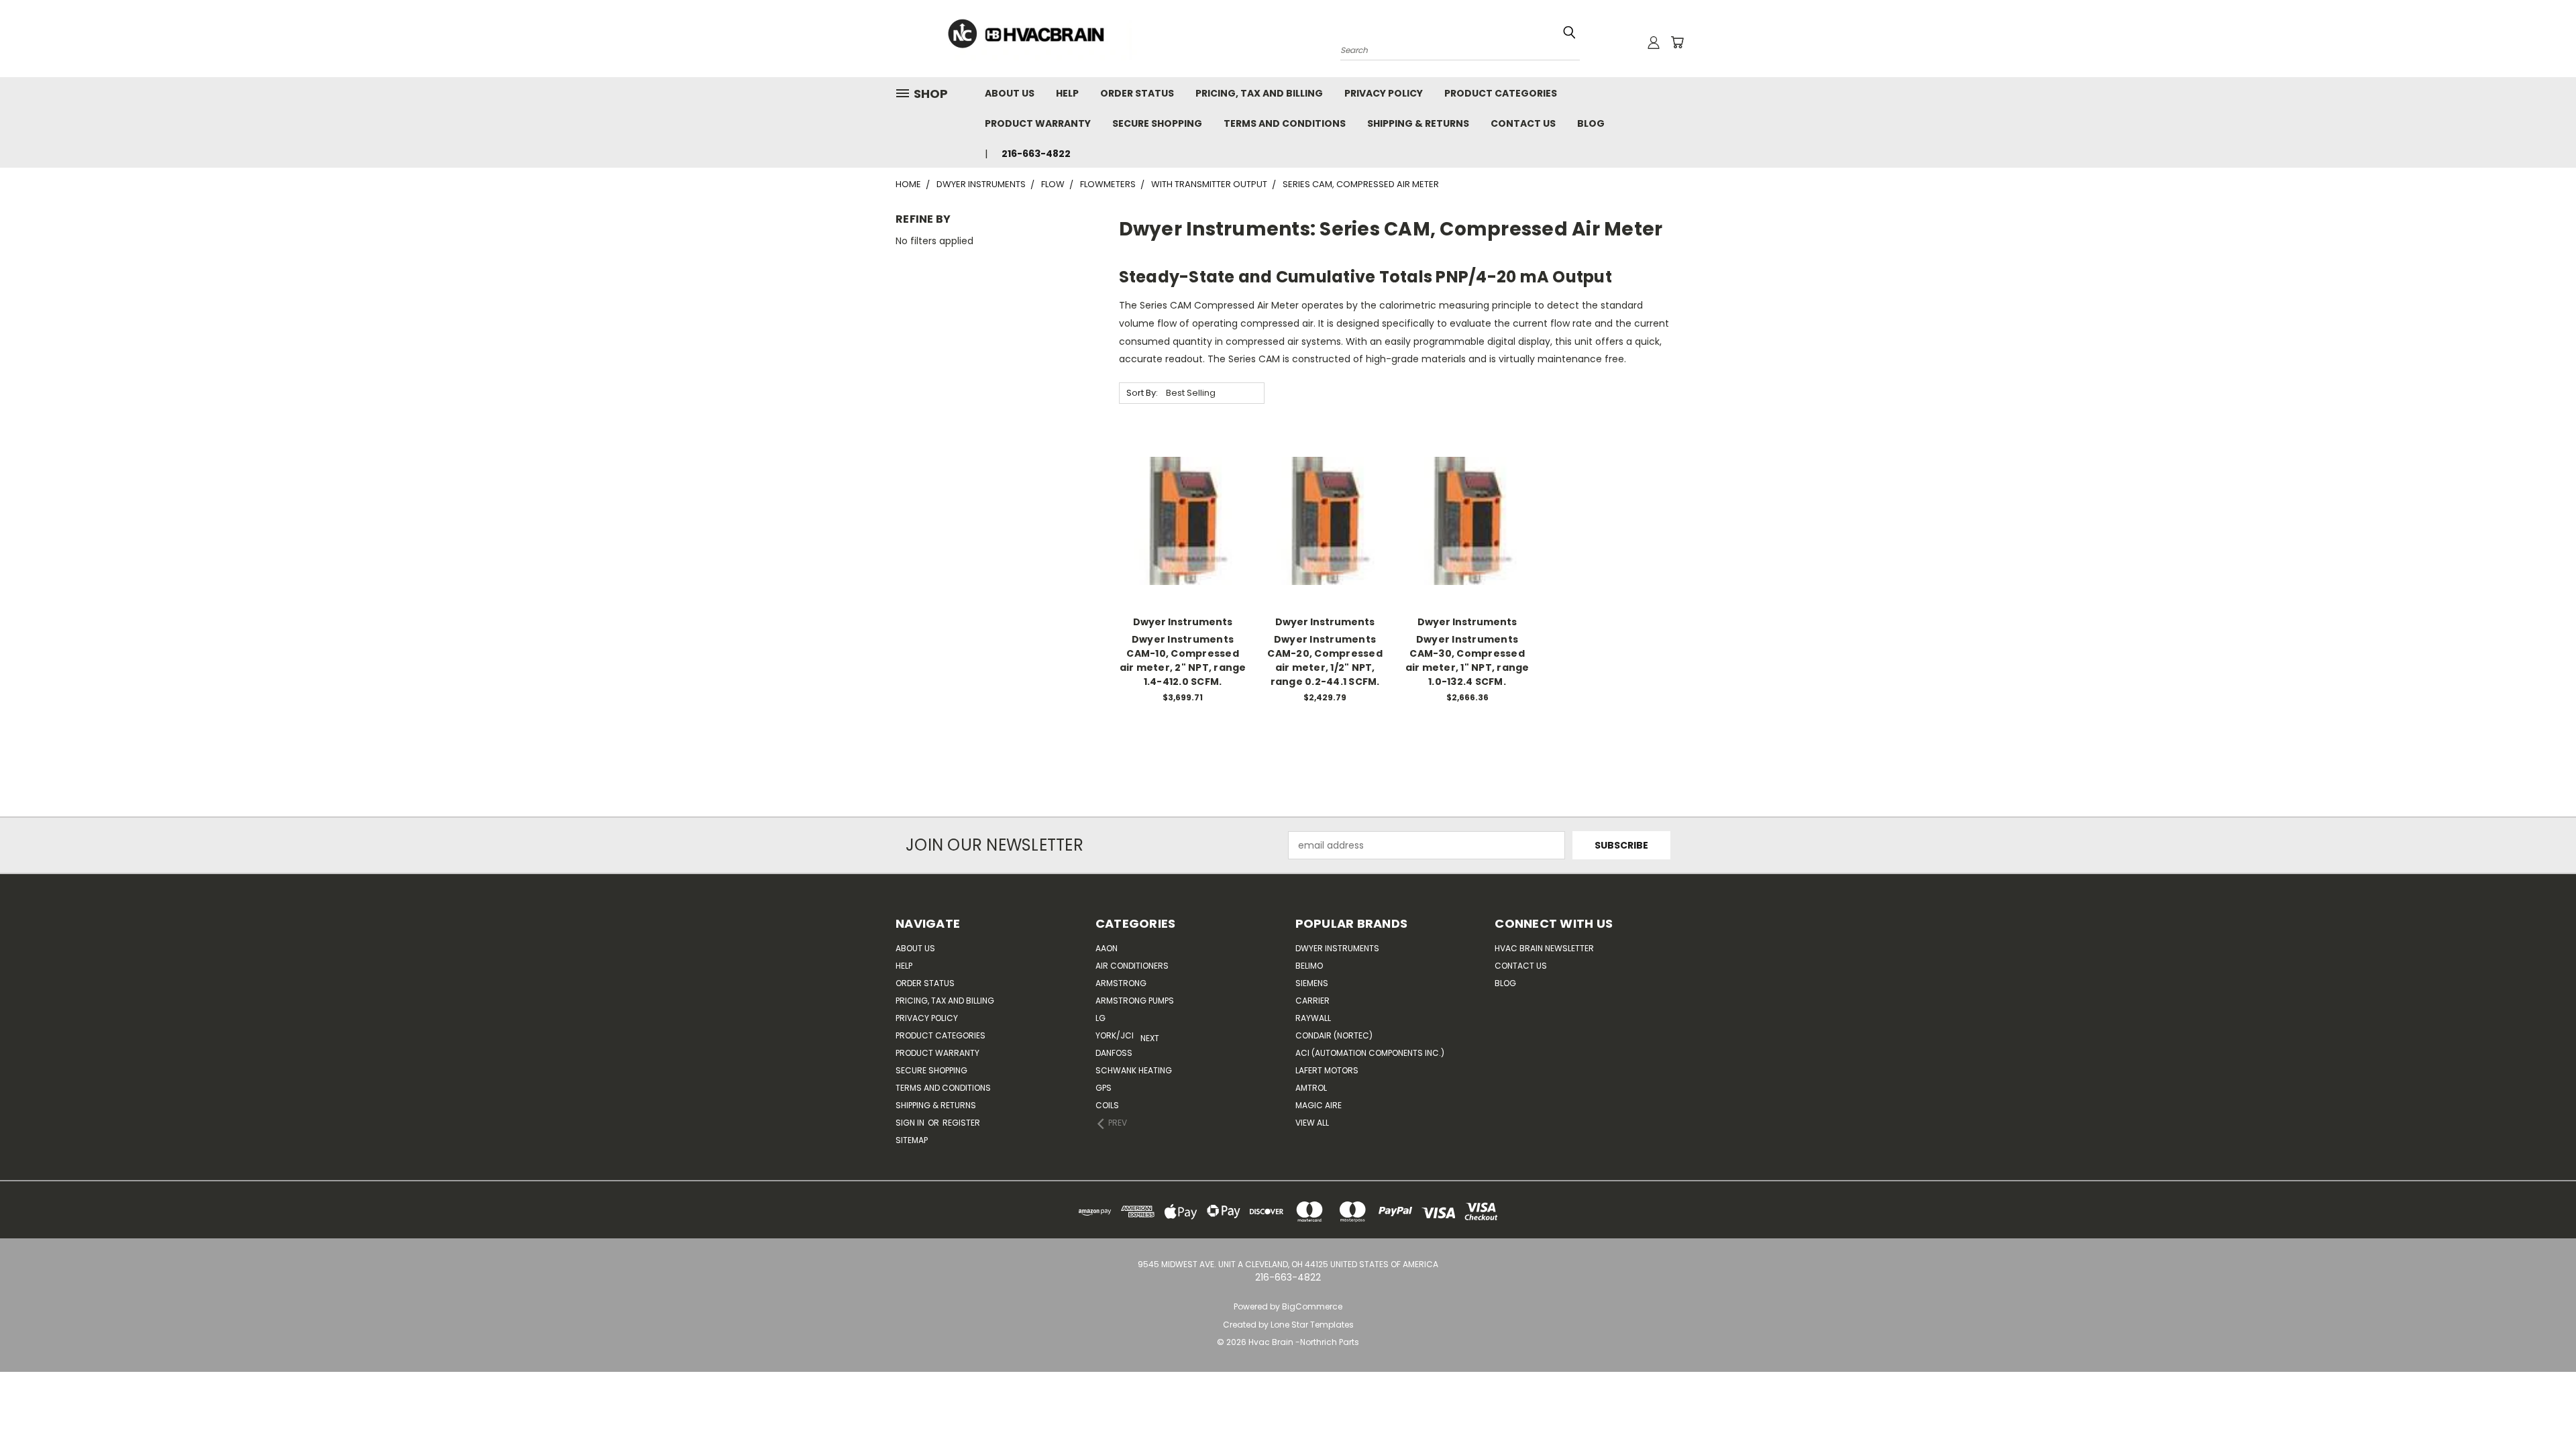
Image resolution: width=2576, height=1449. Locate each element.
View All (1312, 1123)
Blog (1591, 123)
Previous (2556, 1407)
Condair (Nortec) (1334, 1035)
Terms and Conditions (1285, 123)
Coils (1107, 1105)
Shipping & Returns (1418, 123)
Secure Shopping (1157, 123)
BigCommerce (1312, 1306)
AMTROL (1311, 1088)
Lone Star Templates (1312, 1325)
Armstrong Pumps (1135, 1001)
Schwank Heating (1134, 1070)
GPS (1104, 1088)
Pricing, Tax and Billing (1259, 93)
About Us (1010, 93)
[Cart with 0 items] (1677, 42)
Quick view (1183, 493)
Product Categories (1501, 93)
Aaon (1107, 948)
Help (1067, 93)
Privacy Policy (1384, 93)
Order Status (1137, 93)
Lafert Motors (1327, 1070)
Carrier (1312, 1001)
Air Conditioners (1132, 966)
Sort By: (1142, 393)
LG (1101, 1018)
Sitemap (912, 1140)
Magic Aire (1319, 1105)
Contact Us (1523, 123)
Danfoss (1114, 1053)
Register (961, 1123)
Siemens (1312, 983)
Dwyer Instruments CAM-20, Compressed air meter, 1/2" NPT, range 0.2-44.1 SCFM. (1325, 660)
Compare (1178, 520)
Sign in (911, 1123)
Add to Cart (1183, 544)
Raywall (1313, 1018)
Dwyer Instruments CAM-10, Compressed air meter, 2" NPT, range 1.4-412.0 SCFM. (1183, 660)
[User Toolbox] (1654, 42)
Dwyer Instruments (1337, 948)
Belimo (1309, 966)
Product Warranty (1038, 123)
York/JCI (1115, 1035)
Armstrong (1121, 983)
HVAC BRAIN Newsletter (1544, 948)
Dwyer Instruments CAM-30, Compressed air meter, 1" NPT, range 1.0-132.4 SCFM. (1467, 660)
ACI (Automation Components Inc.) (1370, 1053)
